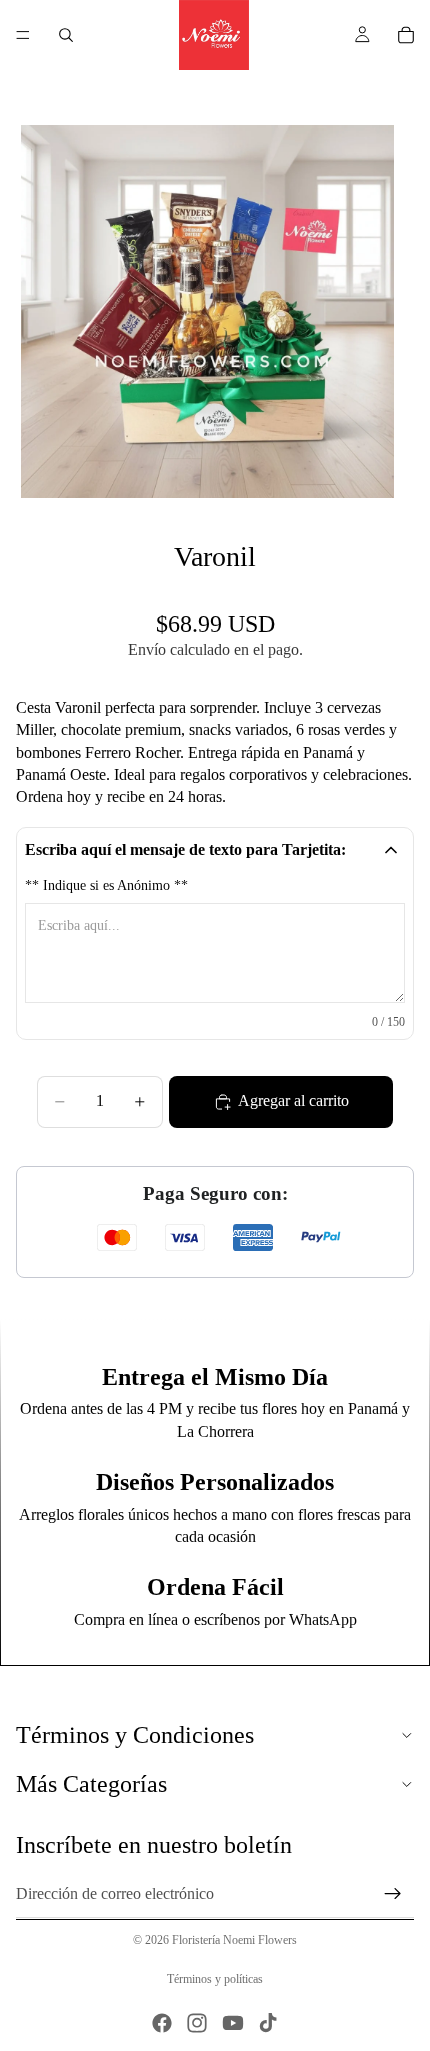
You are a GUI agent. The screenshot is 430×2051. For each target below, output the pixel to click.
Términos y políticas (215, 1979)
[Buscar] (66, 35)
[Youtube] (233, 2023)
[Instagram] (197, 2023)
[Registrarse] (393, 1894)
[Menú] (23, 35)
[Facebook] (162, 2023)
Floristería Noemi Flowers (234, 1940)
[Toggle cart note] (391, 850)
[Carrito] (406, 35)
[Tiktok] (268, 2023)
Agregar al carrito (293, 1100)
